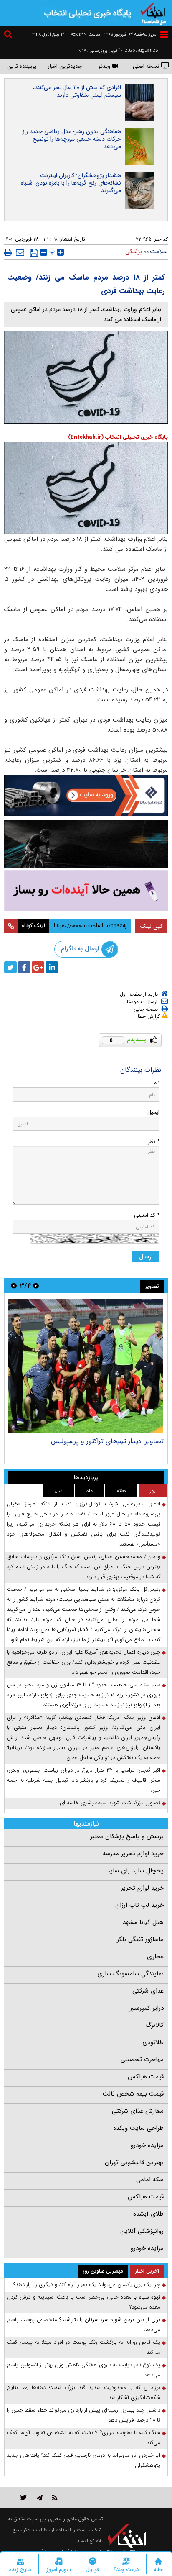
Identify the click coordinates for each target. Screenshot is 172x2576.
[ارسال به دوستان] (20, 252)
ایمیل (153, 1112)
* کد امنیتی (147, 1215)
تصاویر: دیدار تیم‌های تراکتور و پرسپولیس (107, 1441)
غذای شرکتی (148, 1991)
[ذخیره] (34, 253)
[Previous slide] (36, 1285)
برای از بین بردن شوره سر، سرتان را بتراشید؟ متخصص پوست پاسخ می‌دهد (83, 2325)
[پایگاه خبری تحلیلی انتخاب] (153, 13)
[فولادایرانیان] (86, 795)
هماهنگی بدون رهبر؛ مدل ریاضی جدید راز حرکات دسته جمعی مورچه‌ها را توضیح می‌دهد (72, 139)
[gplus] (38, 967)
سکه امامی (150, 2180)
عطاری (155, 1957)
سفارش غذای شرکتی (138, 2111)
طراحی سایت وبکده (138, 2128)
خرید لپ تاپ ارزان (139, 1905)
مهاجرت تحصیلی (142, 2060)
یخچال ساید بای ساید (135, 1871)
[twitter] (10, 967)
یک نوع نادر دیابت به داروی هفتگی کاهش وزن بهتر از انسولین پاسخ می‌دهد (83, 2370)
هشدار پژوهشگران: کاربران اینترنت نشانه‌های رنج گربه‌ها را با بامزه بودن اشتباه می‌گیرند (71, 183)
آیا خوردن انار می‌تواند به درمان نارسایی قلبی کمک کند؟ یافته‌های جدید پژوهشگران (83, 2460)
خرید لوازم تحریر (142, 1888)
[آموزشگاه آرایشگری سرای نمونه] (86, 891)
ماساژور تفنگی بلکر (140, 1939)
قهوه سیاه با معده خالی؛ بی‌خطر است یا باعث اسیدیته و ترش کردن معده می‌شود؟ (83, 2302)
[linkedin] (52, 967)
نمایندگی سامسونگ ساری (130, 1974)
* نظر (154, 1142)
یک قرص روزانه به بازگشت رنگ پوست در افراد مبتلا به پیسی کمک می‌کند (83, 2347)
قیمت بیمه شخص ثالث (133, 2094)
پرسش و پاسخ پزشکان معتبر (127, 1836)
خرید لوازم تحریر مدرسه (133, 1854)
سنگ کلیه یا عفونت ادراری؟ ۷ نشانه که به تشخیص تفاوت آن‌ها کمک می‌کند (83, 2438)
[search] (9, 35)
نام (157, 1083)
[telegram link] (40, 2498)
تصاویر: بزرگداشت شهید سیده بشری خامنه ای (110, 1803)
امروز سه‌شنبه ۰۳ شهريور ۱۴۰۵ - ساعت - (112, 35)
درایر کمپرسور (147, 2008)
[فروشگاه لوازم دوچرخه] (86, 844)
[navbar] (164, 35)
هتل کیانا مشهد (143, 1922)
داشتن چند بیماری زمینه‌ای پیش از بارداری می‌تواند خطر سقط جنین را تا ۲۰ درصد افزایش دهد (83, 2415)
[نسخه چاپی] (8, 252)
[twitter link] (24, 2498)
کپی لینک (151, 926)
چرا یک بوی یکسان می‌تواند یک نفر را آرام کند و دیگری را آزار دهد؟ (87, 2284)
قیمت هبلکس (146, 2077)
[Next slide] (14, 1285)
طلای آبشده (148, 2214)
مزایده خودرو (147, 2145)
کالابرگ (154, 2025)
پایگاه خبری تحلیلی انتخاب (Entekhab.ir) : (116, 437)
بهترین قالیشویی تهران (134, 2163)
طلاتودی (153, 2042)
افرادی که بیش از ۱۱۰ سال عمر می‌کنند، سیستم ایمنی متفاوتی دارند (77, 91)
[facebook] (24, 967)
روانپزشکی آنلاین (142, 2231)
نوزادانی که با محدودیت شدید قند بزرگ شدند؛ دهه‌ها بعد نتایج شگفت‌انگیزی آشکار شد (83, 2392)
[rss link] (55, 2498)
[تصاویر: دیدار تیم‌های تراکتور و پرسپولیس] (86, 1366)
